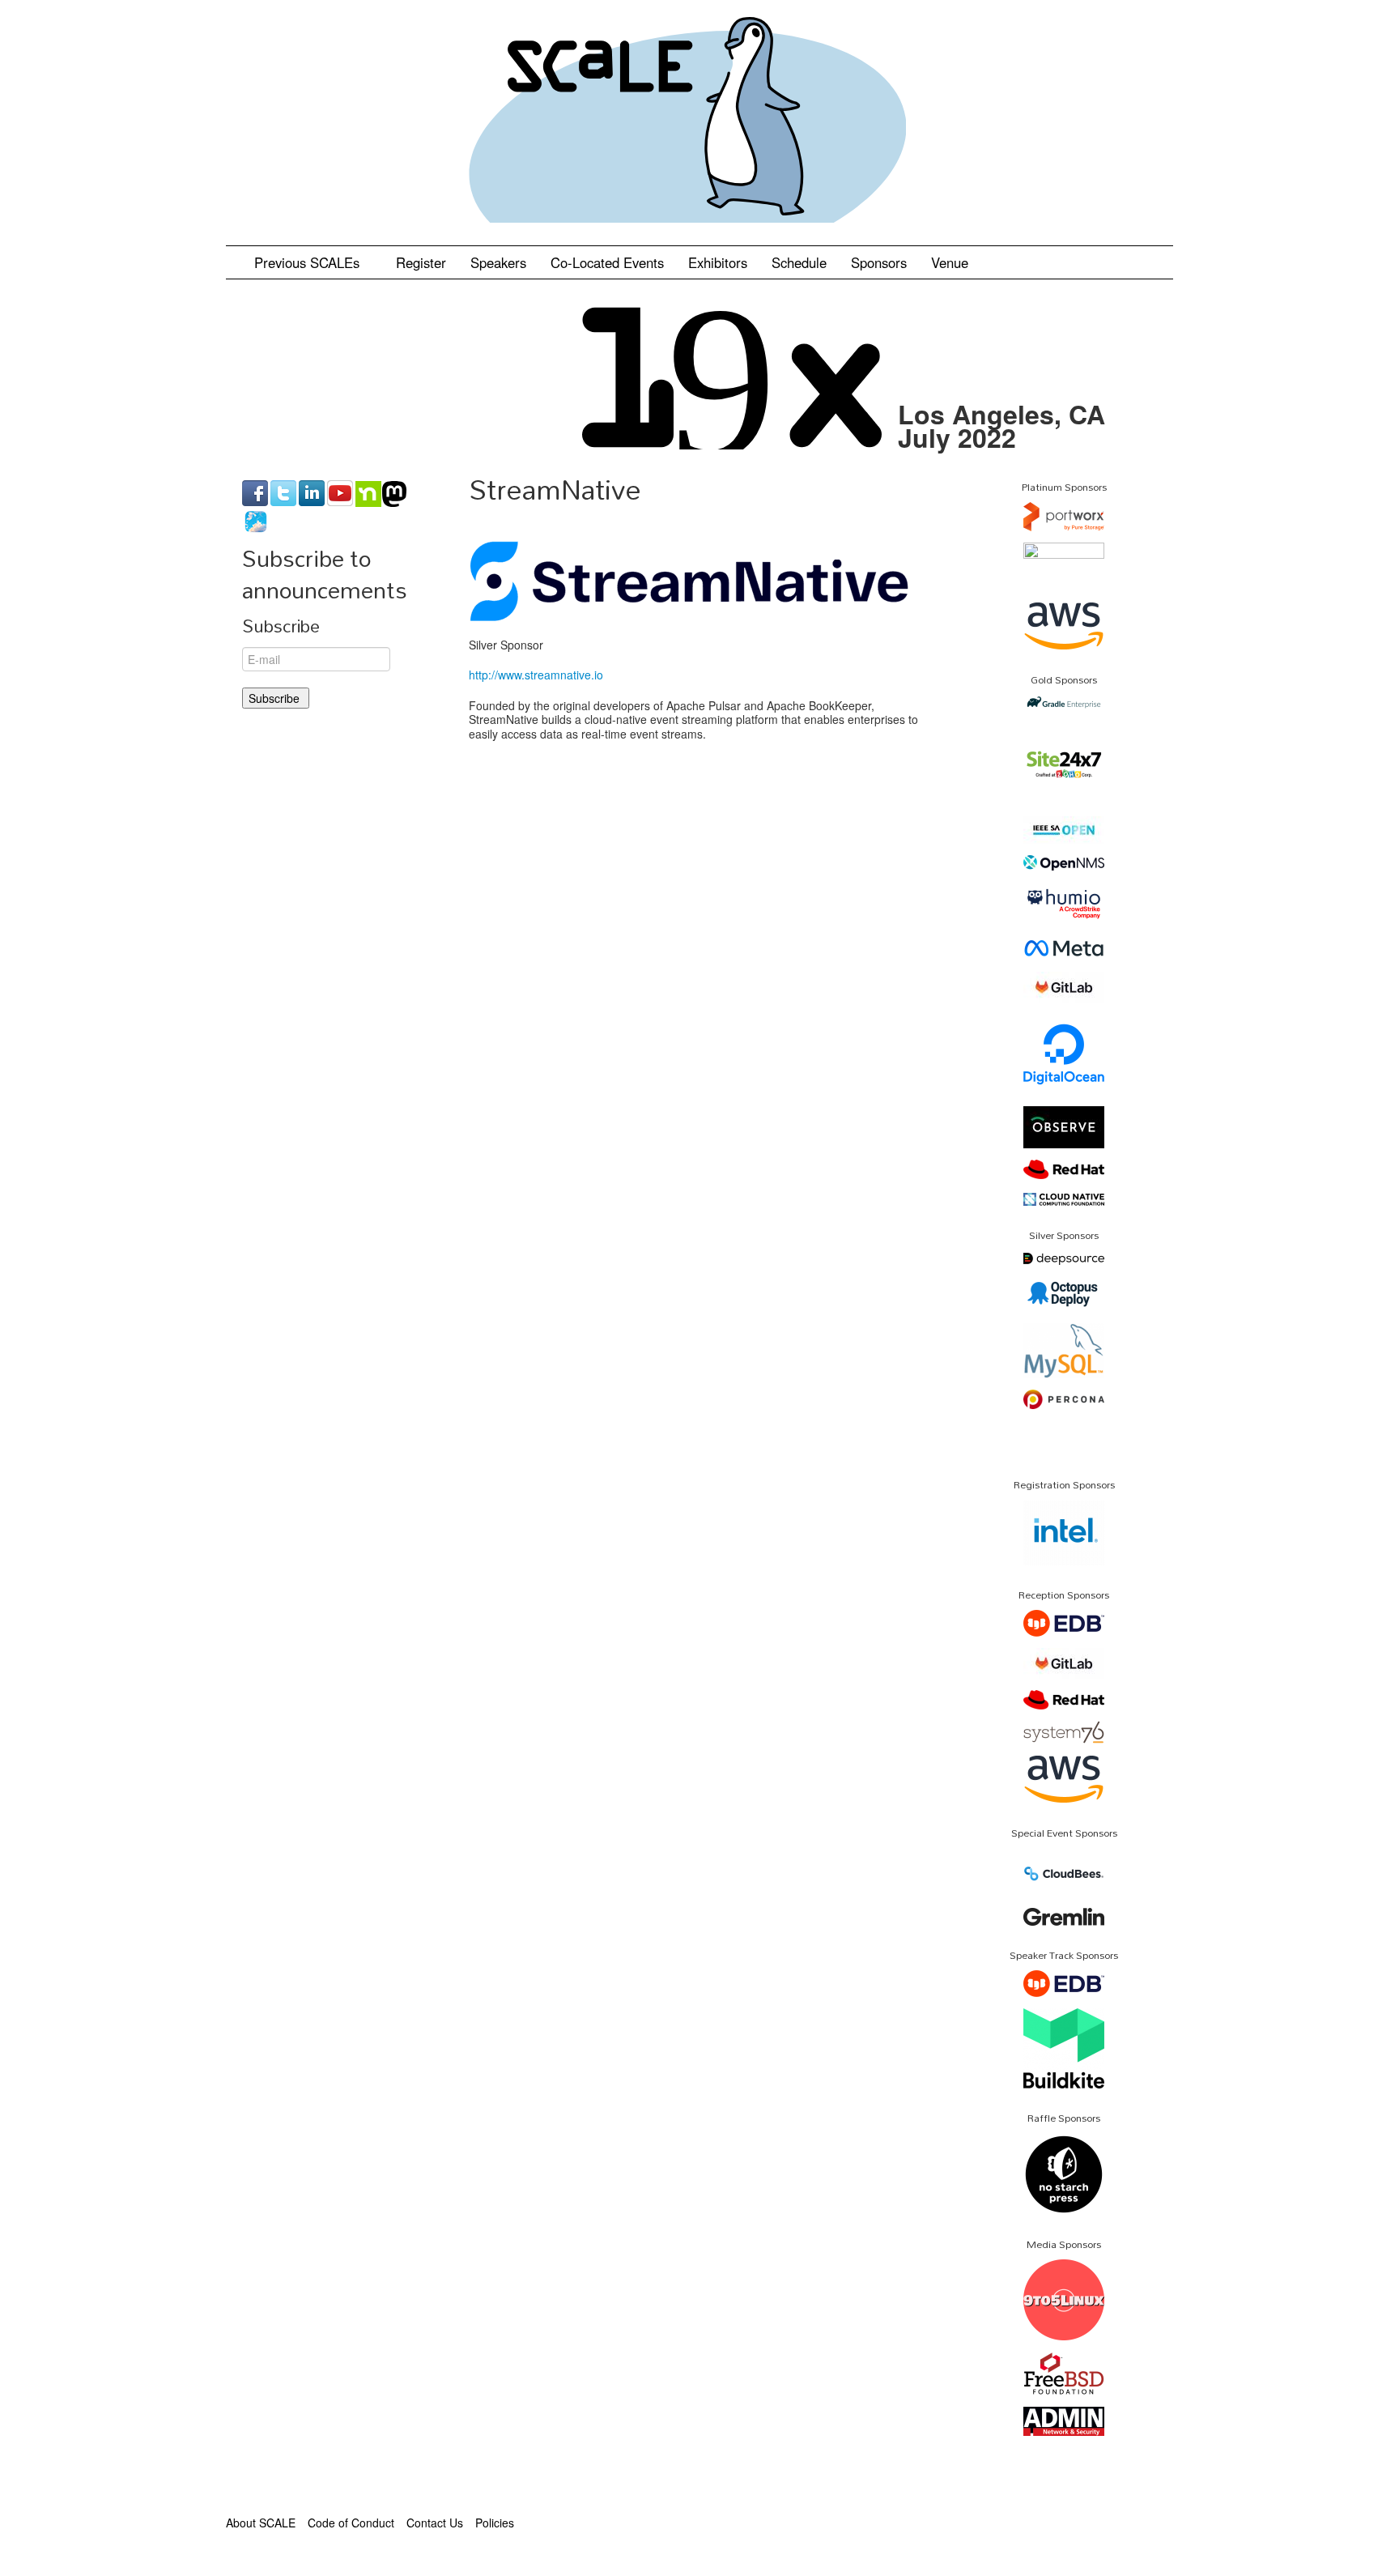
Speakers (498, 262)
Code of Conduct (351, 2523)
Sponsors (879, 262)
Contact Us (435, 2523)
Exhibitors (718, 262)
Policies (495, 2523)
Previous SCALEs (309, 262)
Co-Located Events (607, 262)
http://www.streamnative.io (536, 675)
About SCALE (261, 2523)
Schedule (799, 262)
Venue (950, 262)
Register (421, 262)
